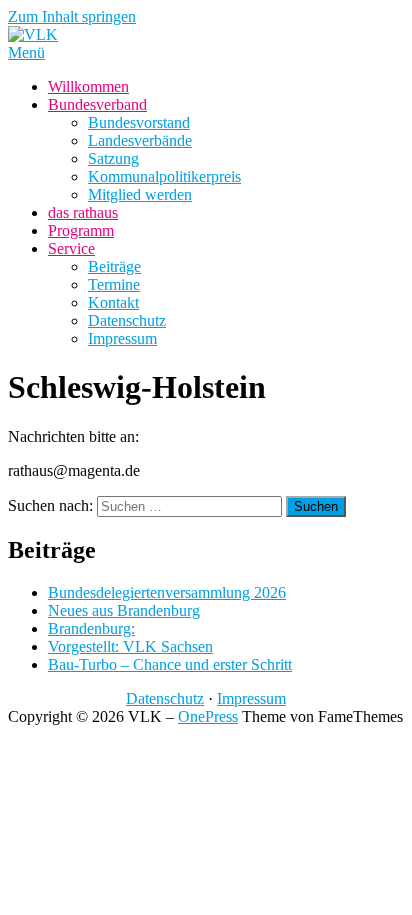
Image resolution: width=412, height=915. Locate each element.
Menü (26, 52)
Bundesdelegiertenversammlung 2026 (167, 592)
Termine (114, 284)
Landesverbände (140, 140)
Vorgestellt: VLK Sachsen (130, 646)
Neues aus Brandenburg (124, 610)
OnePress (208, 716)
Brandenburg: (91, 628)
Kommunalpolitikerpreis (164, 176)
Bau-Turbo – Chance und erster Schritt (170, 664)
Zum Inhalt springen (72, 16)
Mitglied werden (140, 194)
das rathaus (83, 212)
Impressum (122, 338)
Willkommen (88, 86)
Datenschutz (127, 320)
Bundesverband (97, 104)
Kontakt (113, 302)
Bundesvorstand (139, 122)
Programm (81, 230)
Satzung (113, 158)
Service (71, 248)
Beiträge (114, 266)
